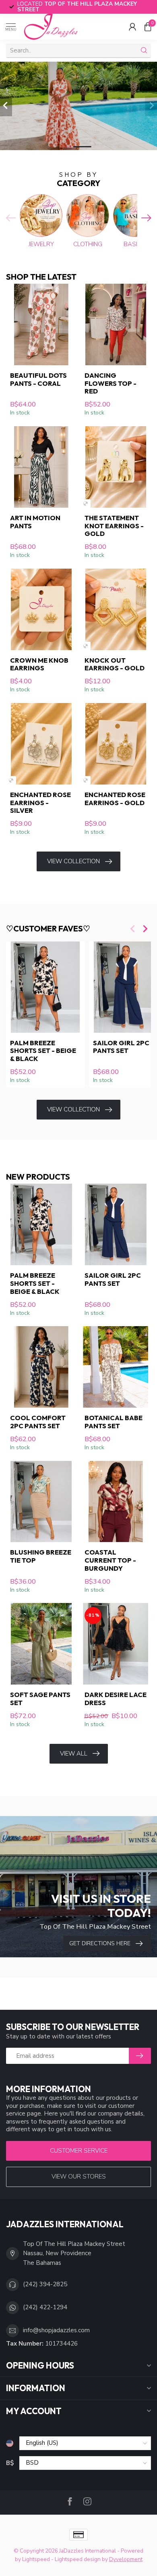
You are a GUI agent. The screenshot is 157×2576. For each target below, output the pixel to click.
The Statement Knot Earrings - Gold (114, 526)
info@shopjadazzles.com (56, 2330)
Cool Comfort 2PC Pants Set (38, 1422)
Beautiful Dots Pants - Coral (38, 379)
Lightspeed (36, 2559)
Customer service (79, 2151)
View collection (73, 861)
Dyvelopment (126, 2559)
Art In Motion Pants (35, 522)
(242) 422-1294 (45, 2307)
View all (74, 1754)
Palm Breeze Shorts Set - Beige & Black (43, 1051)
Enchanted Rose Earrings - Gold (115, 799)
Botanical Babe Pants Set (114, 1422)
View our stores (79, 2176)
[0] (148, 27)
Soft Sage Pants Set (40, 1699)
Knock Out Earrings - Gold (115, 664)
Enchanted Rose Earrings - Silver (40, 803)
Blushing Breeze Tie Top (41, 1556)
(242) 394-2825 (45, 2284)
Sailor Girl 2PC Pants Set (113, 1279)
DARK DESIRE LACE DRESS (116, 1699)
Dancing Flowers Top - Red (111, 383)
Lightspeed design (78, 2559)
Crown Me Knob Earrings (39, 664)
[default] (86, 503)
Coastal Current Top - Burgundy (110, 1560)
